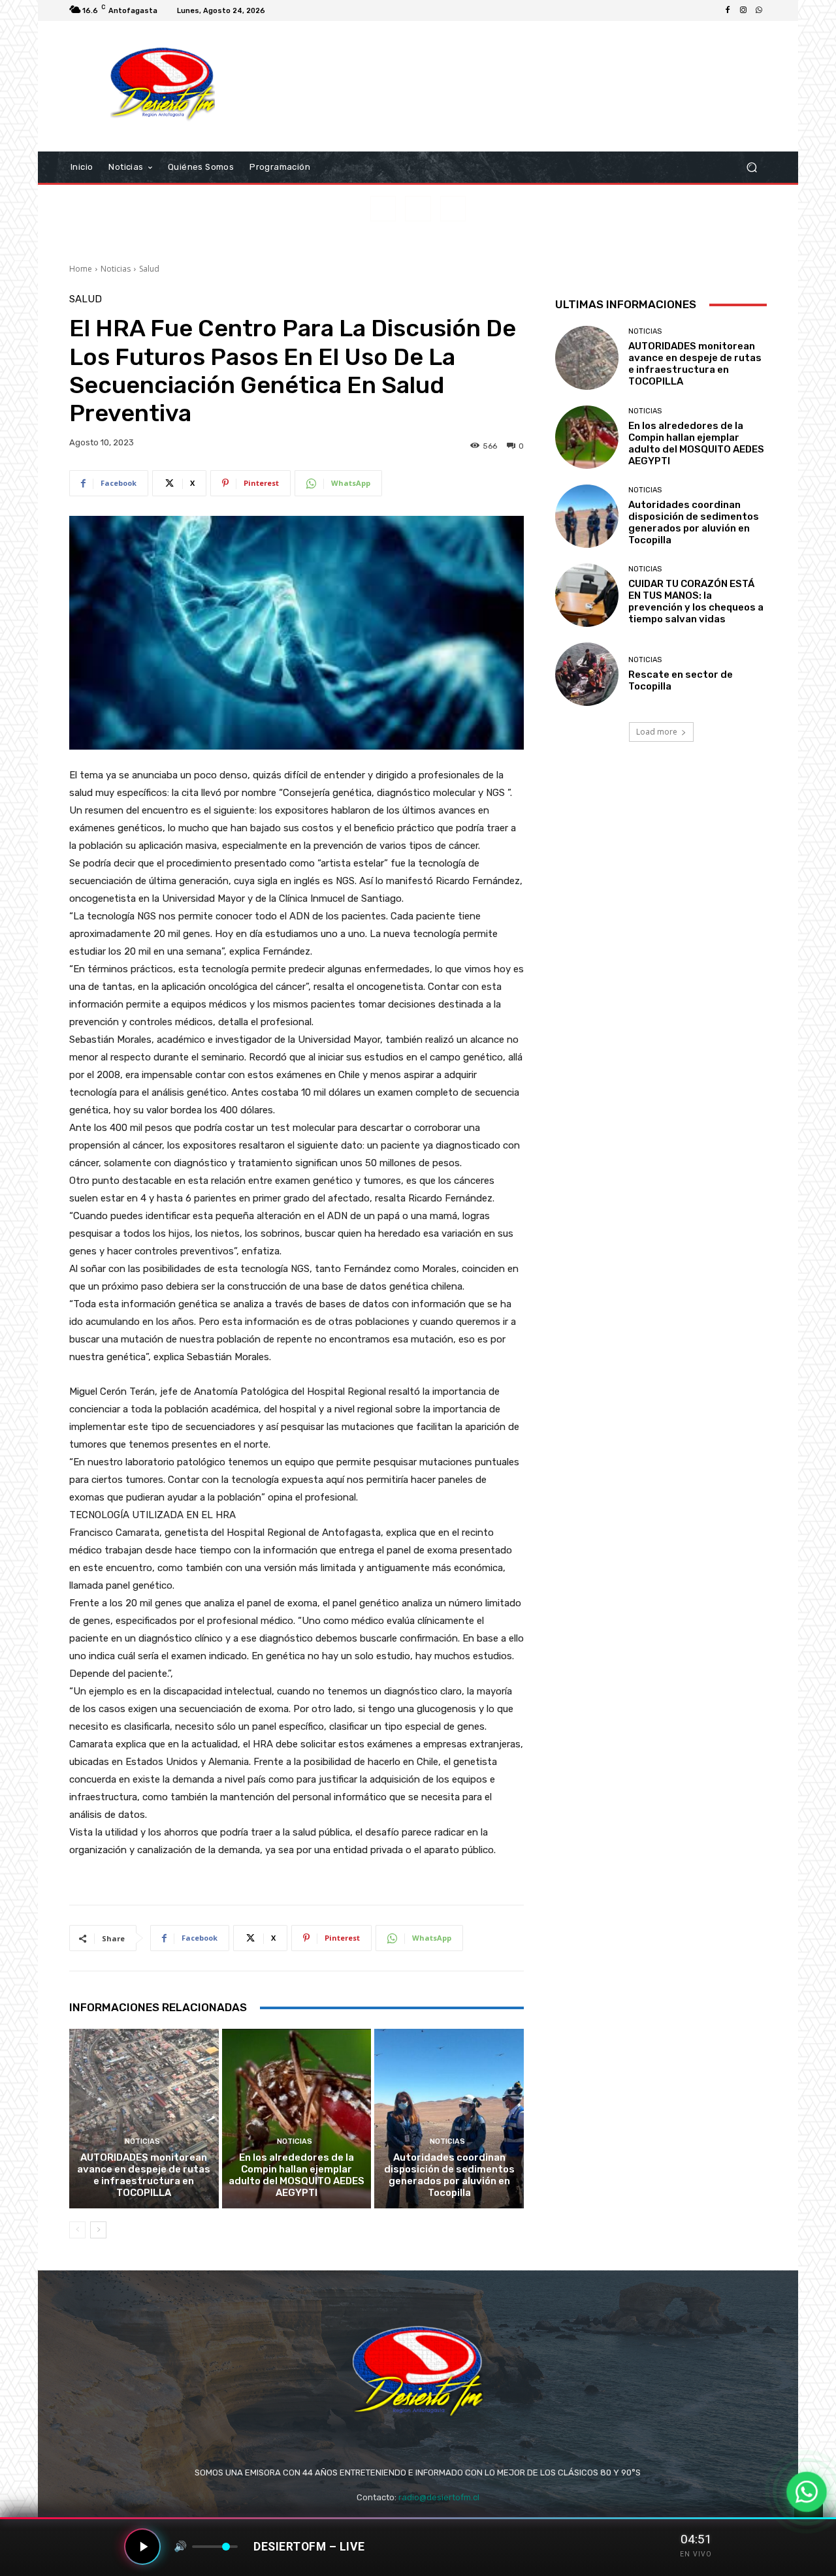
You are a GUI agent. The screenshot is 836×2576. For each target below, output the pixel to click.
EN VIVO (696, 2554)
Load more (657, 732)
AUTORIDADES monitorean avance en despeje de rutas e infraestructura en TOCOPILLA (144, 2175)
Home (81, 269)
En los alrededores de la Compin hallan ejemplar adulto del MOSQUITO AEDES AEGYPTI (297, 2175)
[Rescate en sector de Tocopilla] (587, 674)
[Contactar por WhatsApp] (807, 2492)
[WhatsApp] (759, 10)
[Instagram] (743, 10)
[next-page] (98, 2230)
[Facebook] (728, 10)
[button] (751, 167)
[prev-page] (77, 2230)
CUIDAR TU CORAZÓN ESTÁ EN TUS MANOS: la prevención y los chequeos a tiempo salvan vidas (696, 601)
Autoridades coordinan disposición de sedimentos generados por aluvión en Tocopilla (449, 2175)
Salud (149, 269)
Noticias (116, 269)
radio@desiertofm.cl (439, 2497)
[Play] (142, 2547)
